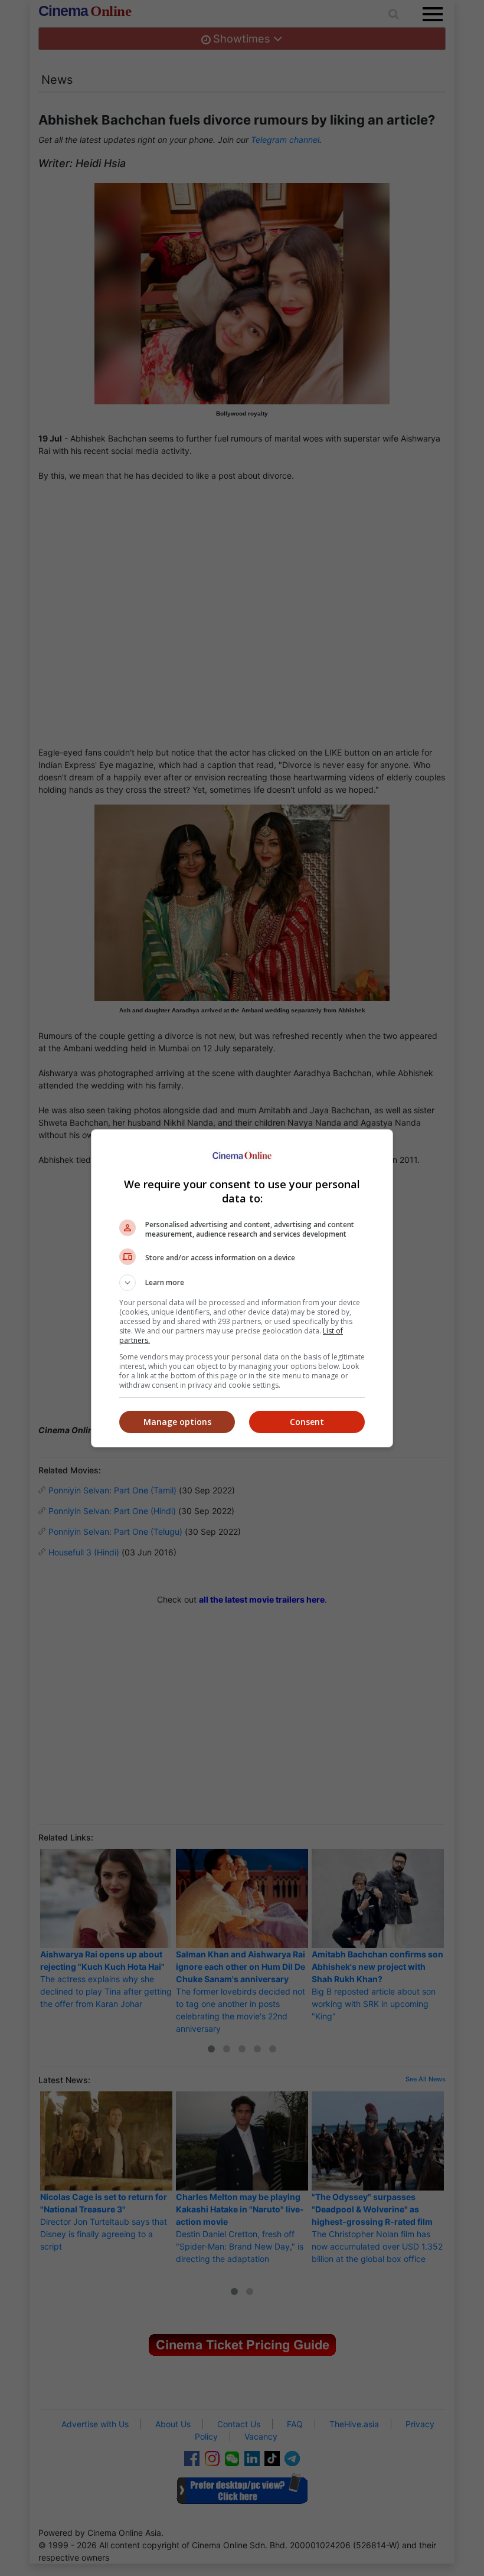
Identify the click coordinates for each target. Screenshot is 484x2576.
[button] (242, 1283)
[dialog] (242, 1288)
